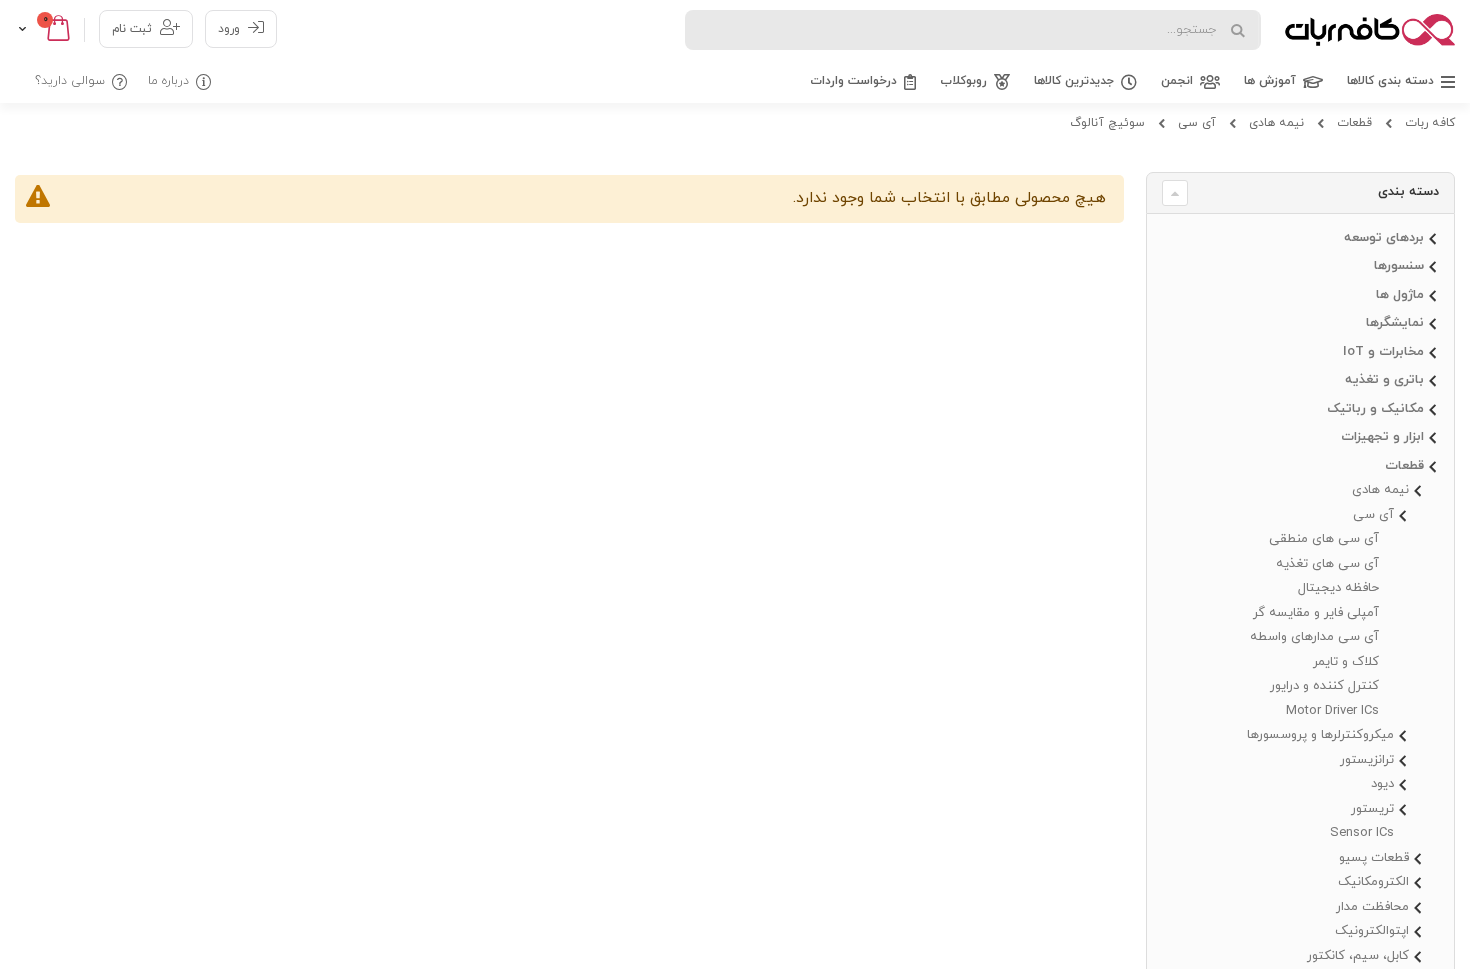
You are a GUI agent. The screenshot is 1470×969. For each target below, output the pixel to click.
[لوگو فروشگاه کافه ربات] (1370, 30)
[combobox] (973, 30)
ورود (229, 29)
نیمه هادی (1276, 123)
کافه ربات (1430, 123)
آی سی (1197, 123)
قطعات (1354, 123)
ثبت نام (132, 29)
